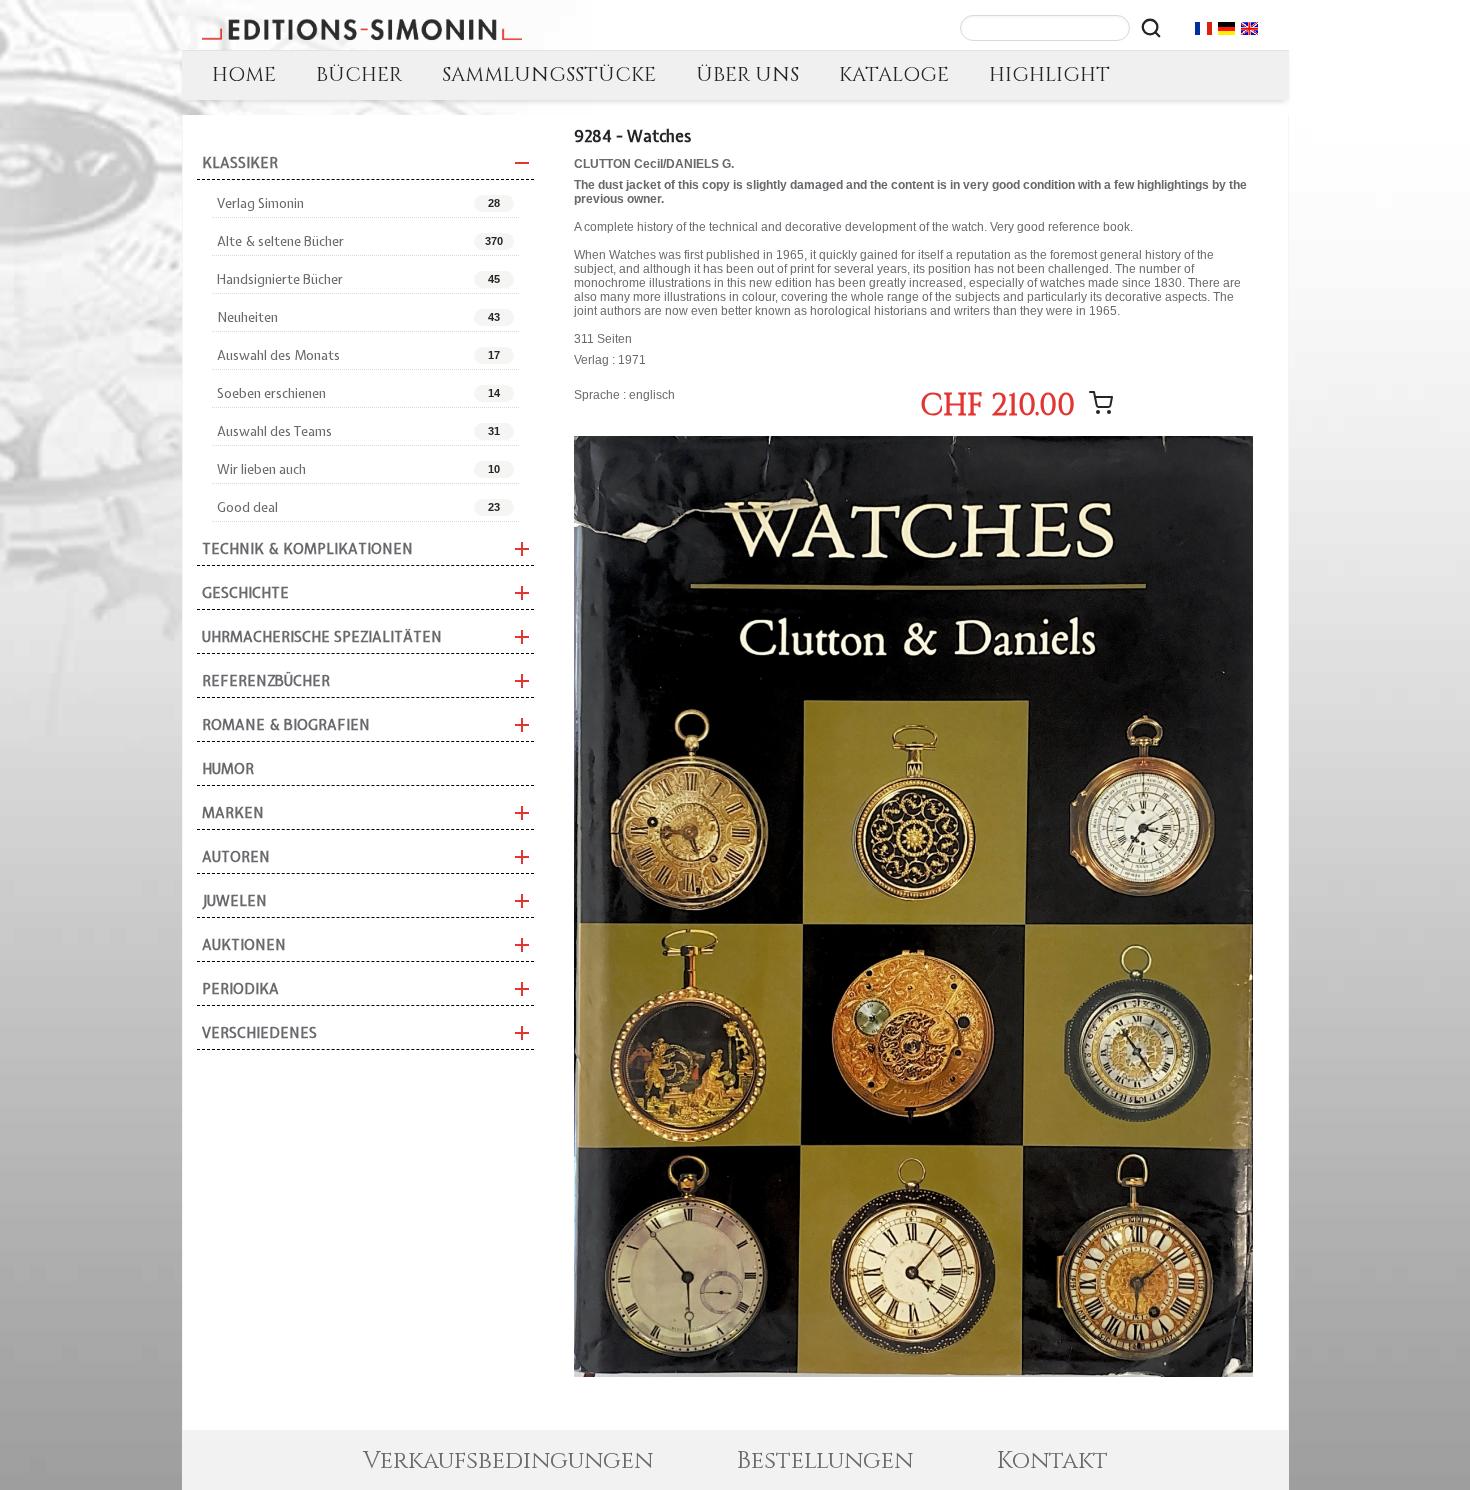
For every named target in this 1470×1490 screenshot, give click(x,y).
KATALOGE (894, 74)
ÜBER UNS (747, 74)
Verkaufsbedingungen (508, 1461)
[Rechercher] (1151, 28)
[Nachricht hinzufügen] (1101, 403)
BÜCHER (359, 74)
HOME (244, 74)
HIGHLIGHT (1049, 74)
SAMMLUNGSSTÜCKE (549, 74)
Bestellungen (825, 1461)
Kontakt (1052, 1461)
